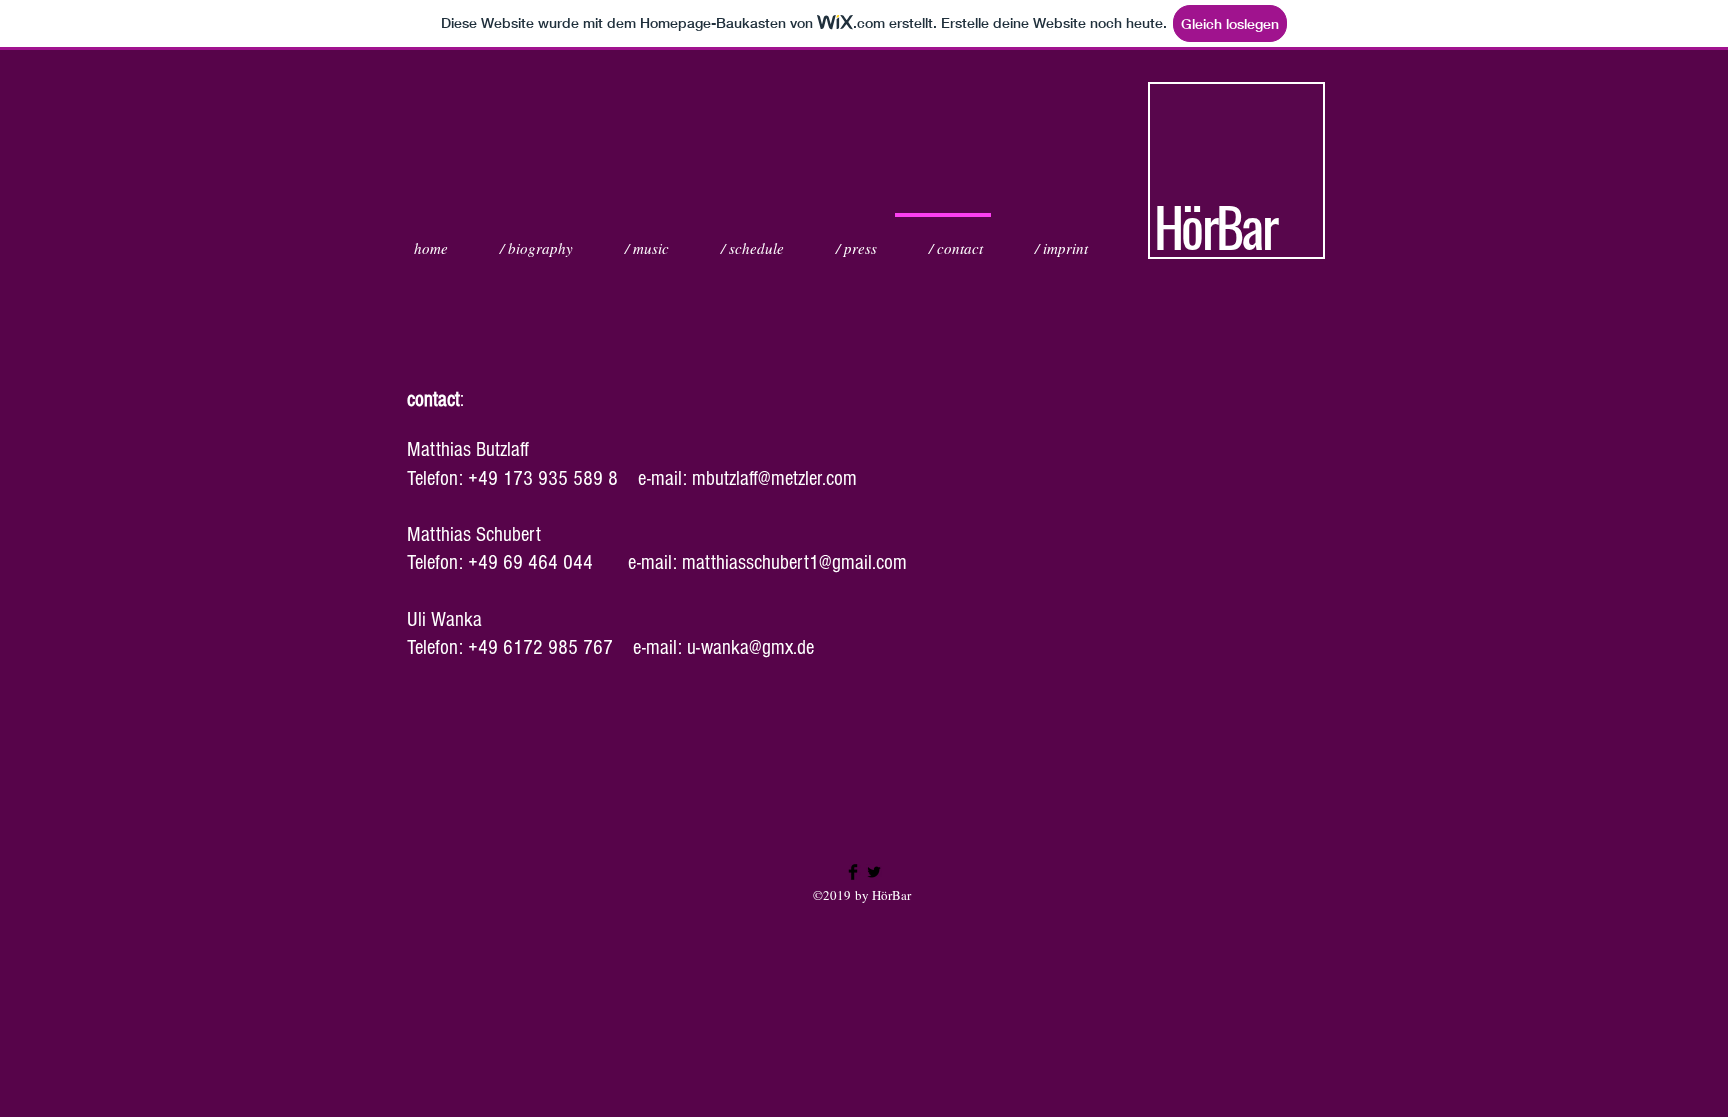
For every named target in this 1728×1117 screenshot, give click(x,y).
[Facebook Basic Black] (853, 872)
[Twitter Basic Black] (874, 872)
